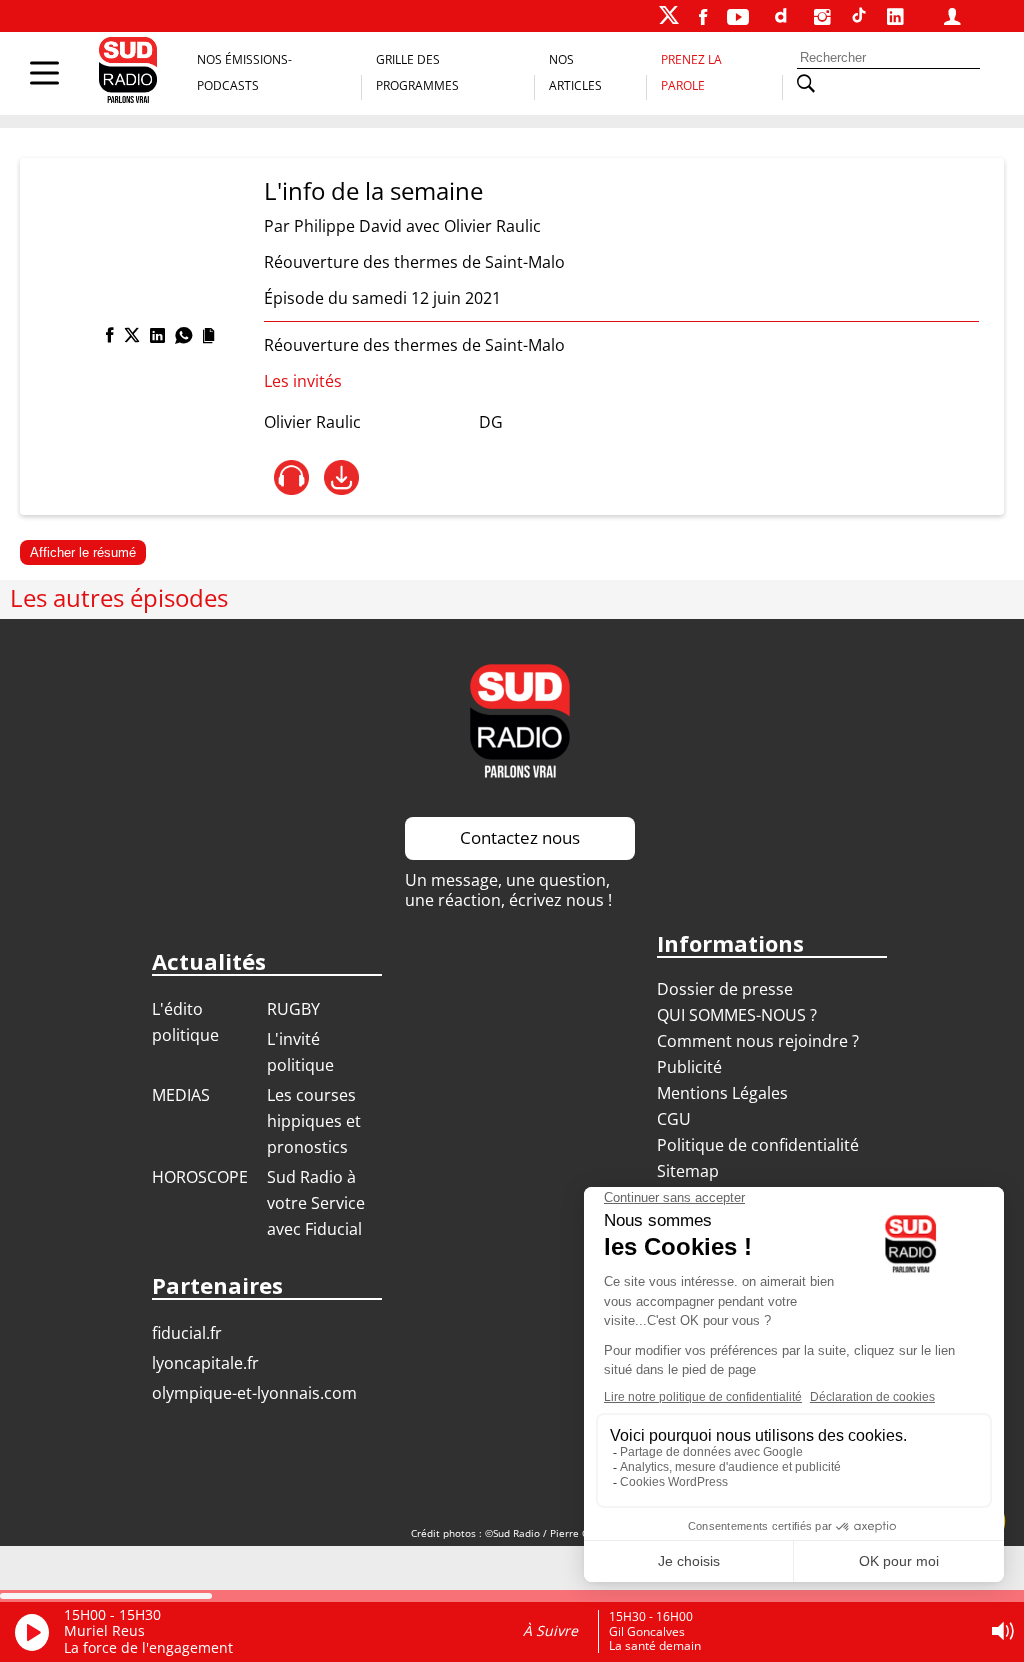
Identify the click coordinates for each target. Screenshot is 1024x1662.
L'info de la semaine (373, 190)
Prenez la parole (691, 72)
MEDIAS (181, 1095)
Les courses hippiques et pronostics (314, 1121)
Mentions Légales (722, 1093)
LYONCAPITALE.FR (205, 1363)
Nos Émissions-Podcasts (244, 72)
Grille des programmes (417, 72)
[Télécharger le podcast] (341, 477)
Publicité (689, 1067)
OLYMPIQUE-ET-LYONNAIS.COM (254, 1393)
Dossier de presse (725, 989)
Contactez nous (520, 837)
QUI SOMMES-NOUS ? (737, 1015)
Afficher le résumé (83, 552)
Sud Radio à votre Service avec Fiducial (316, 1203)
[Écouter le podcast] (291, 477)
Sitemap (688, 1171)
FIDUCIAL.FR (187, 1333)
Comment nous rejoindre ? (760, 1041)
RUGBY (293, 1009)
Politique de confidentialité (758, 1145)
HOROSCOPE (200, 1177)
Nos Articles (575, 72)
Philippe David (348, 226)
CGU (674, 1119)
